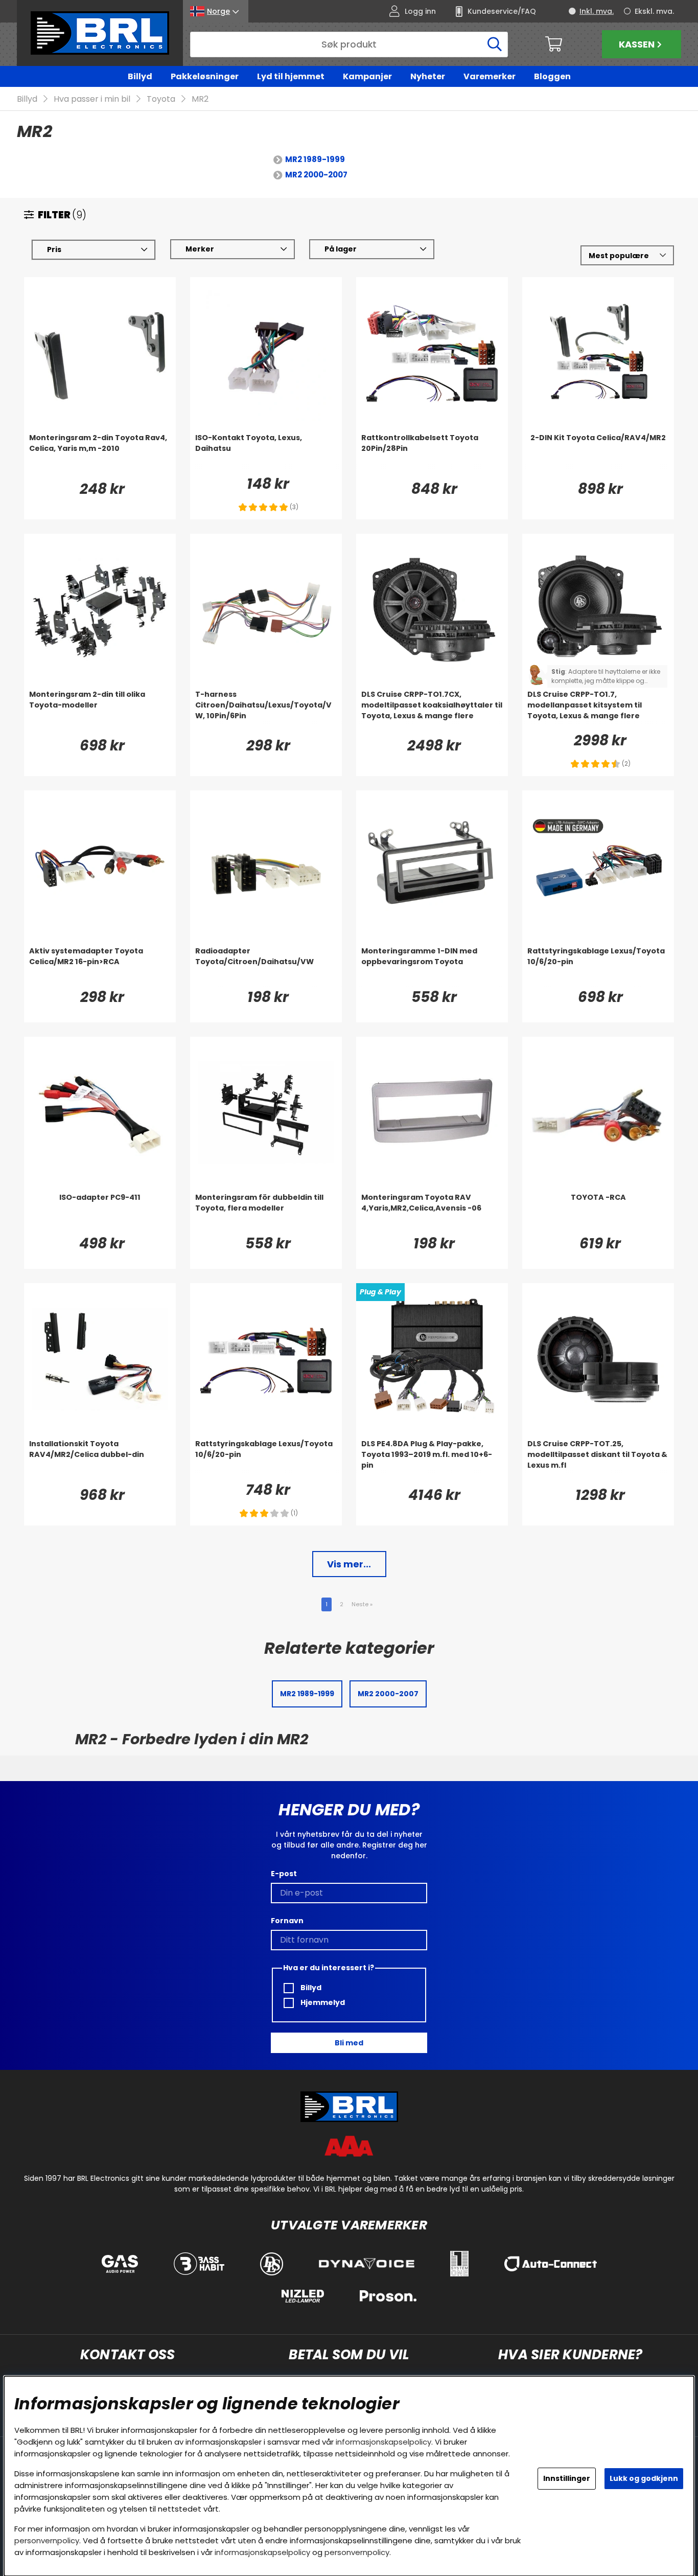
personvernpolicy (47, 2540)
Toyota (161, 99)
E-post (284, 1874)
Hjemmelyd (322, 2002)
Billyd (140, 76)
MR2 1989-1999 (315, 159)
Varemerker (490, 76)
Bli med (349, 2043)
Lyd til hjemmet (291, 76)
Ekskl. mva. (654, 11)
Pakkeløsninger (205, 76)
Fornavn (287, 1921)
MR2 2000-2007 (316, 175)
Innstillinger (567, 2478)
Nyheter (428, 76)
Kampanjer (367, 76)
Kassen (637, 44)
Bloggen (552, 76)
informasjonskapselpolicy (383, 2442)
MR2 (200, 99)
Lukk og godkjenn (644, 2478)
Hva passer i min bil (92, 99)
